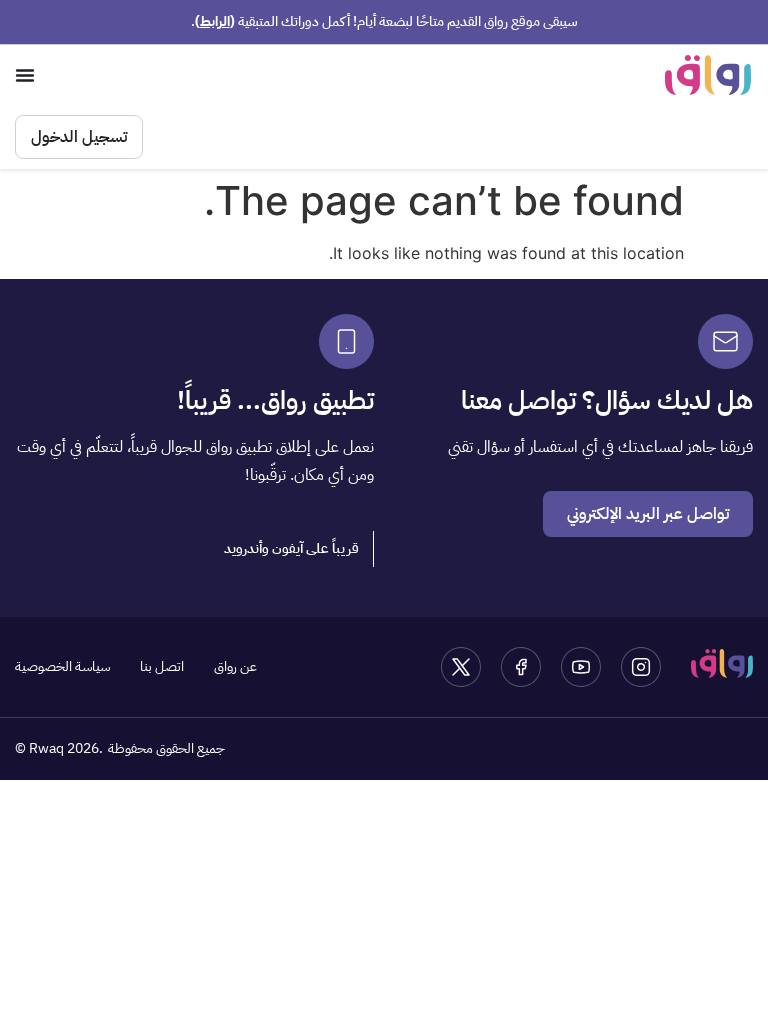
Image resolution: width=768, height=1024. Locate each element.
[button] (292, 549)
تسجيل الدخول (79, 137)
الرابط (215, 21)
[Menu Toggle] (25, 75)
